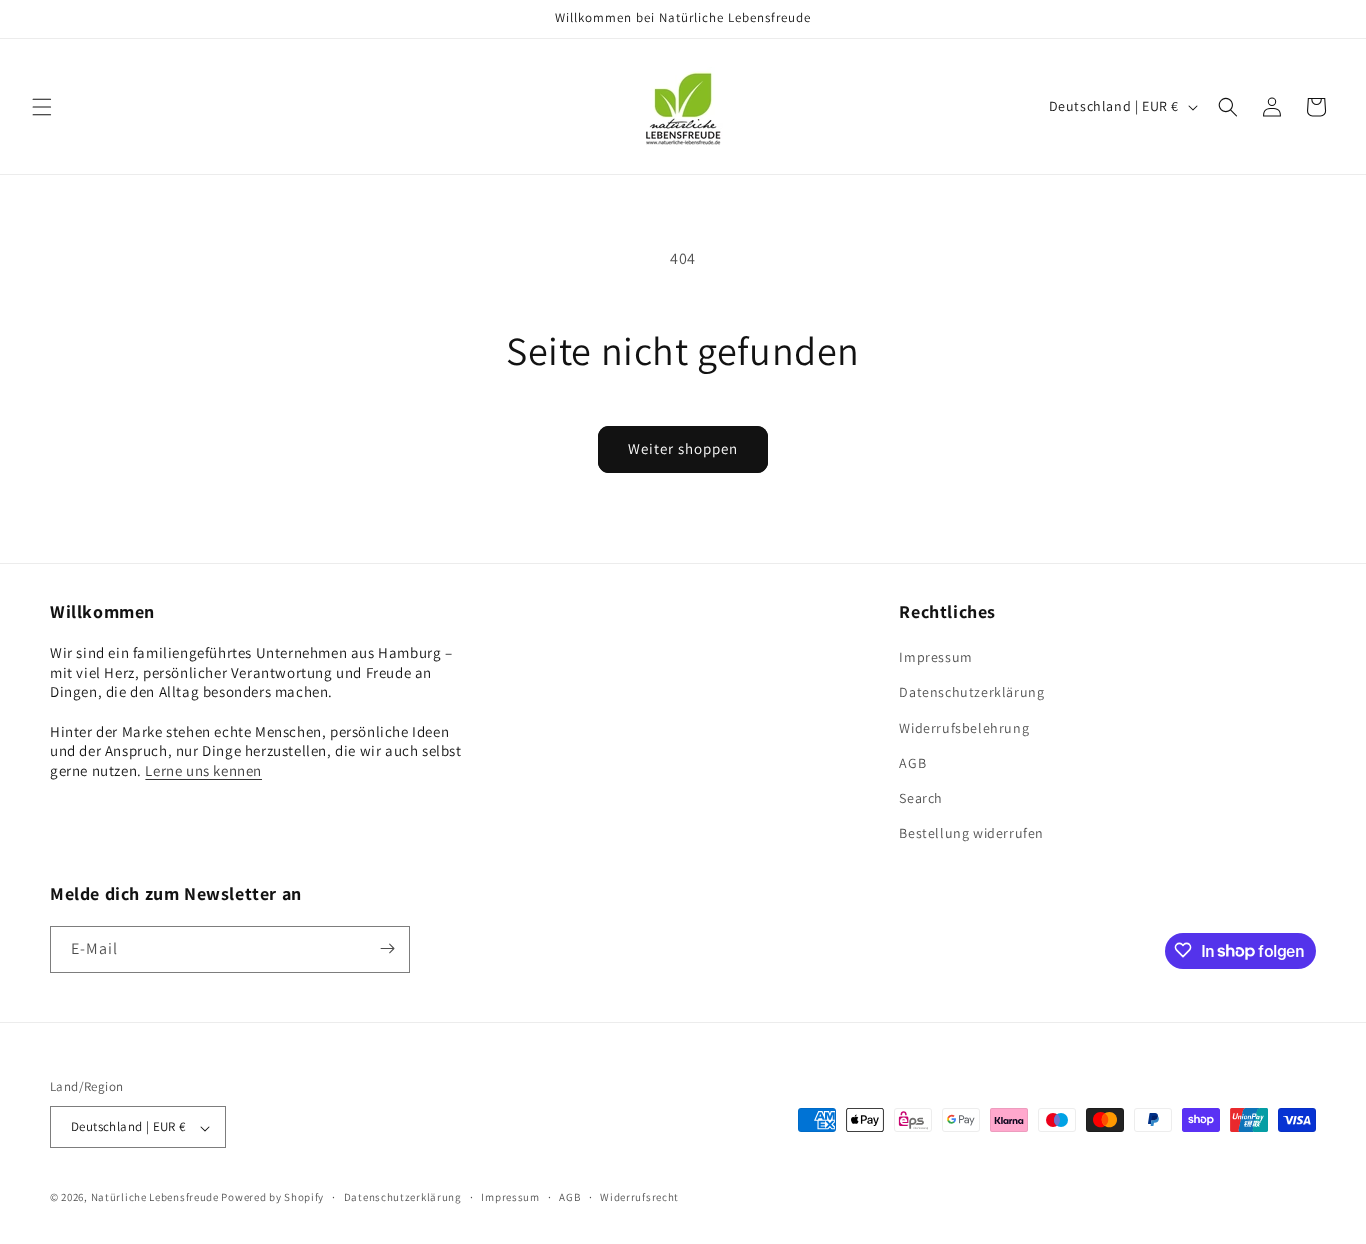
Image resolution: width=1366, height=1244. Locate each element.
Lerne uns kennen (203, 770)
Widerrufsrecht (639, 1197)
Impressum (935, 658)
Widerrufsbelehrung (964, 728)
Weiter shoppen (683, 448)
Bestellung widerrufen (971, 834)
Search (921, 798)
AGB (912, 763)
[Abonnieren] (387, 948)
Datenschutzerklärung (971, 693)
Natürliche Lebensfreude (155, 1198)
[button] (42, 107)
